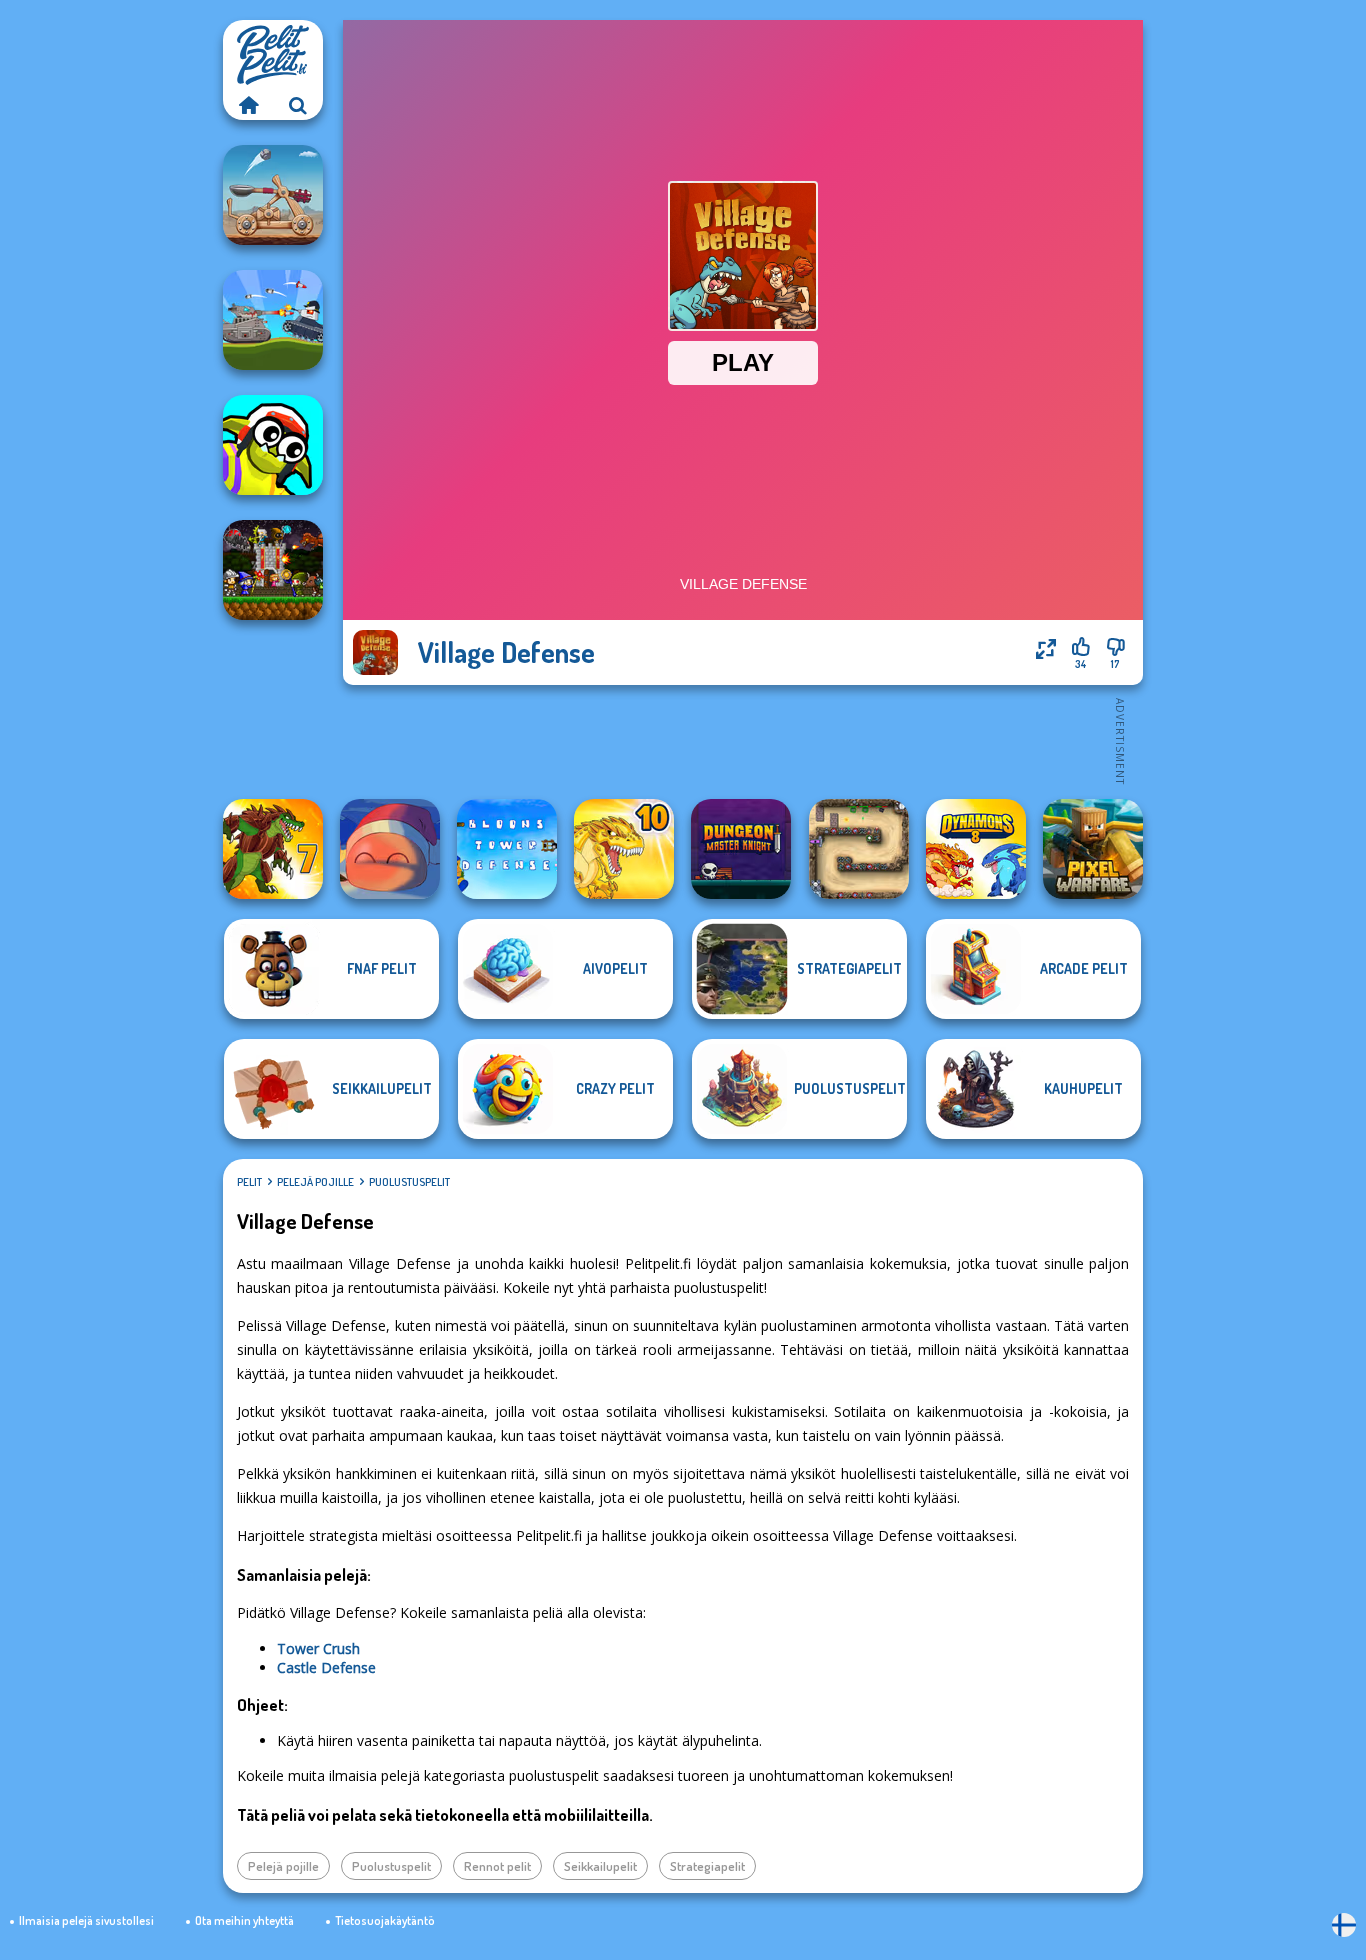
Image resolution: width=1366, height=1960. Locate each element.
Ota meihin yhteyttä (244, 1920)
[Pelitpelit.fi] (248, 105)
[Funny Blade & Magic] (273, 445)
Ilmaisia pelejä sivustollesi (86, 1920)
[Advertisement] (743, 740)
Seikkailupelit (600, 1866)
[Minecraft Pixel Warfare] (1093, 849)
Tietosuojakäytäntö (385, 1920)
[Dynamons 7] (273, 849)
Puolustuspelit (409, 1182)
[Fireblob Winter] (390, 849)
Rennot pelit (497, 1866)
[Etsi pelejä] (298, 105)
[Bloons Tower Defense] (507, 849)
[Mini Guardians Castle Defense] (273, 570)
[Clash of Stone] (273, 195)
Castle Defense (326, 1667)
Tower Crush (318, 1648)
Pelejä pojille (315, 1182)
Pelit (249, 1182)
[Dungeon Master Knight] (741, 849)
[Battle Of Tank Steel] (273, 320)
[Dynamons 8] (976, 849)
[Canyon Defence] (859, 849)
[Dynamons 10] (624, 849)
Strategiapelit (707, 1866)
